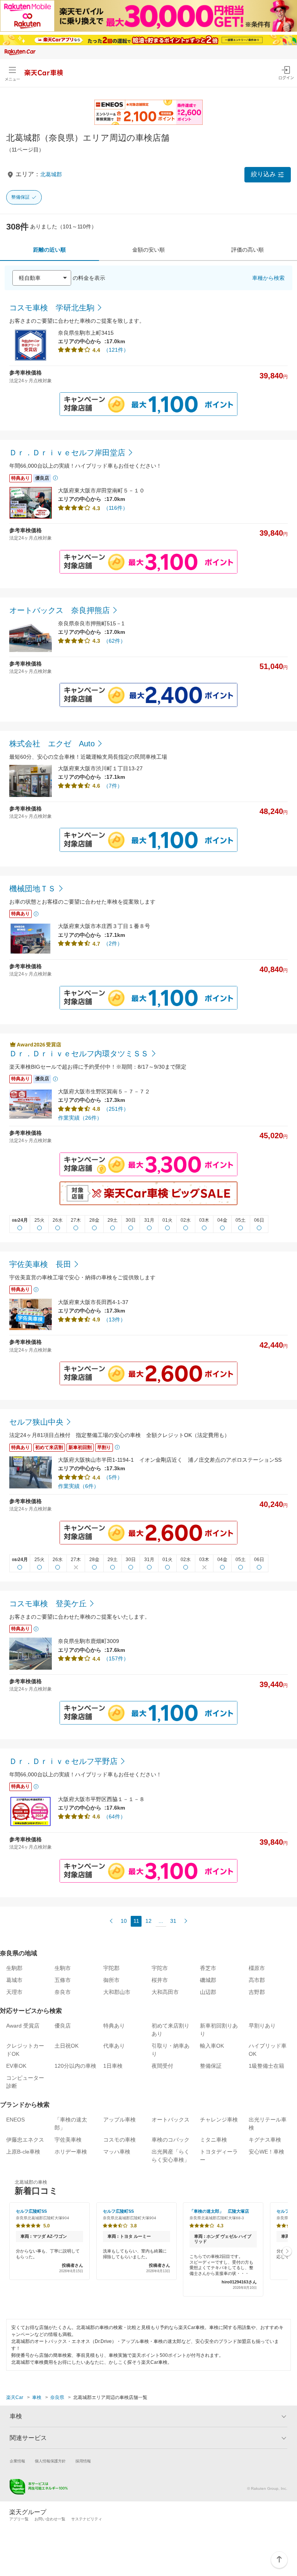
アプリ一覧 (19, 2519)
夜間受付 (162, 2066)
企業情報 (17, 2461)
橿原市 (257, 1968)
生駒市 (63, 1968)
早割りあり (262, 2026)
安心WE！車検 (266, 2152)
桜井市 (160, 1980)
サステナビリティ (87, 2519)
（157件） (116, 1658)
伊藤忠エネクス (25, 2140)
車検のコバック (171, 2140)
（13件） (114, 1319)
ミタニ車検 (213, 2140)
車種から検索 (268, 278)
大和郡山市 (117, 1992)
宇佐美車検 (68, 2140)
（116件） (116, 508)
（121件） (116, 350)
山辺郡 (208, 1992)
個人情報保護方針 (50, 2461)
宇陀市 (160, 1968)
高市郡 (257, 1980)
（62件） (114, 641)
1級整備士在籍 (266, 2066)
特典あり (114, 2026)
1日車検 (113, 2066)
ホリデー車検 (71, 2152)
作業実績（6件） (79, 1486)
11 (136, 1921)
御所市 (111, 1980)
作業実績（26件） (80, 1118)
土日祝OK (67, 2046)
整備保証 (20, 197)
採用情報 (83, 2461)
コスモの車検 (119, 2140)
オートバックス (171, 2120)
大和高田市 (165, 1992)
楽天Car (15, 2397)
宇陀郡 (111, 1968)
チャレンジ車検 (219, 2120)
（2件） (113, 943)
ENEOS (15, 2120)
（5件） (113, 1477)
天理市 (14, 1992)
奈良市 (63, 1992)
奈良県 (57, 2397)
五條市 (63, 1980)
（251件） (116, 1109)
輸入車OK (212, 2046)
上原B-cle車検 (23, 2152)
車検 (37, 2397)
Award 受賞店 (23, 2026)
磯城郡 (208, 1980)
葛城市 (14, 1980)
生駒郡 (14, 1968)
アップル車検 (119, 2120)
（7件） (113, 786)
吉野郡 (257, 1992)
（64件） (114, 1817)
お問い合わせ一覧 (50, 2519)
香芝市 (208, 1968)
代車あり (114, 2046)
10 (124, 1921)
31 (173, 1921)
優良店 (63, 2026)
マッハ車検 (117, 2152)
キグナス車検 (265, 2140)
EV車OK (16, 2066)
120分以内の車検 (75, 2066)
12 (148, 1921)
